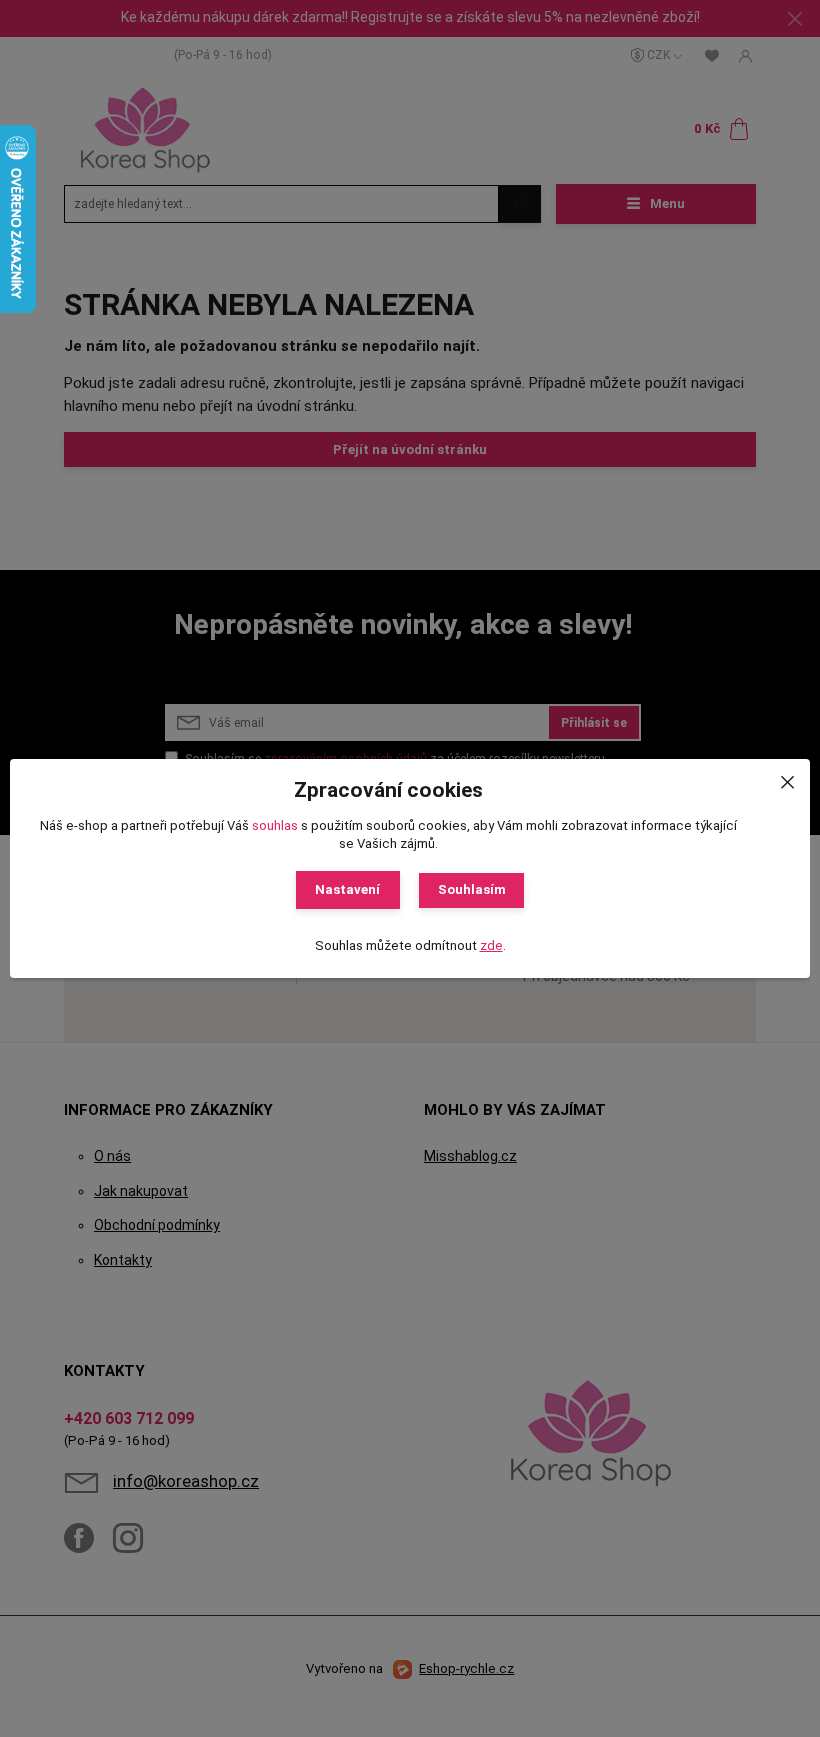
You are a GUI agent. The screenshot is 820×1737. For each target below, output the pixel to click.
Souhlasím (472, 889)
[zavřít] (787, 779)
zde (491, 945)
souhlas (275, 825)
